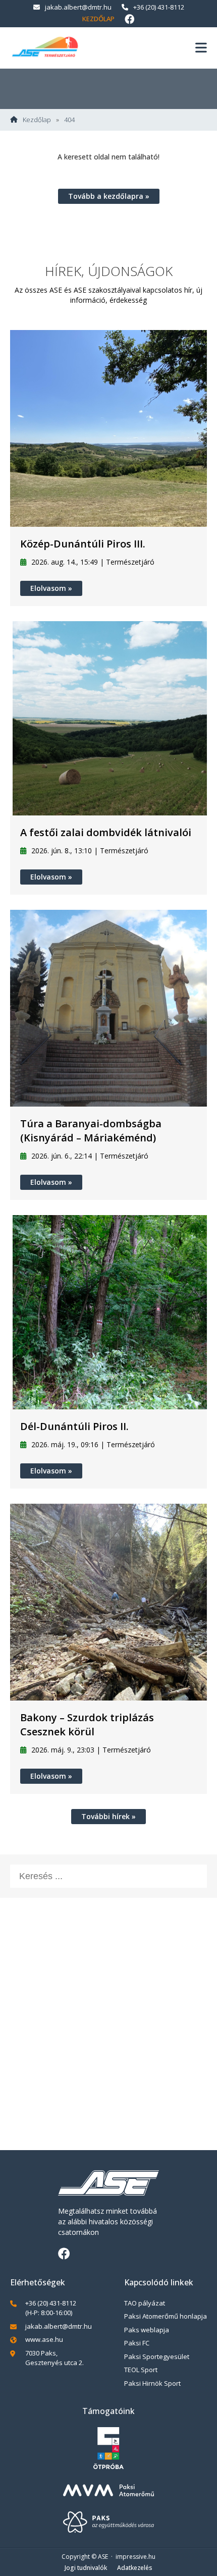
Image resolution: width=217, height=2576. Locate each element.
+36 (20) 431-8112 (159, 7)
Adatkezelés (135, 2568)
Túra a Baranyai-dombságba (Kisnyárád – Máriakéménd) (91, 1131)
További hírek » (108, 1816)
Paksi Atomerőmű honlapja (166, 2316)
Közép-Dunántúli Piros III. (83, 544)
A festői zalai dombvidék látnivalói (106, 832)
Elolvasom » (51, 588)
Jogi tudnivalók (86, 2568)
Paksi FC (137, 2343)
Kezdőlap (98, 19)
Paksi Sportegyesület (157, 2356)
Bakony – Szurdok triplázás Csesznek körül (87, 1724)
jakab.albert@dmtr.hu (78, 7)
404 (69, 120)
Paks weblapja (147, 2330)
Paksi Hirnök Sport (152, 2383)
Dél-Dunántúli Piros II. (74, 1426)
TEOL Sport (141, 2370)
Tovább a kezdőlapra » (109, 196)
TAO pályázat (145, 2303)
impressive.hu (135, 2557)
